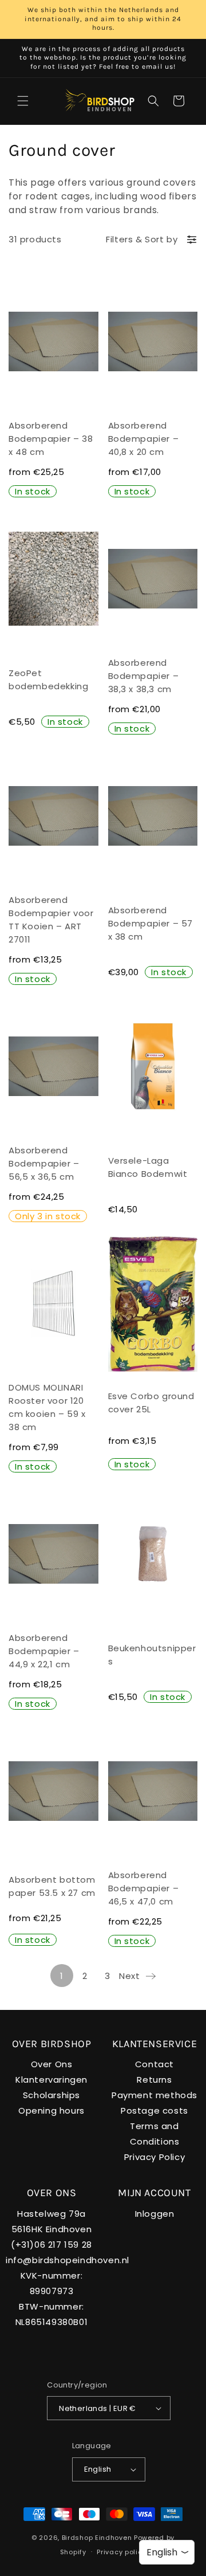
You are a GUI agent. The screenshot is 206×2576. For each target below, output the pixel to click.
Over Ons (52, 2064)
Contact (154, 2064)
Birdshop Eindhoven (97, 2538)
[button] (23, 101)
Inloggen (155, 2214)
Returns (154, 2080)
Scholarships (51, 2095)
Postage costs (154, 2110)
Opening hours (51, 2110)
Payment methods (154, 2095)
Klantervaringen (51, 2080)
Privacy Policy (154, 2157)
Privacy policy (121, 2552)
